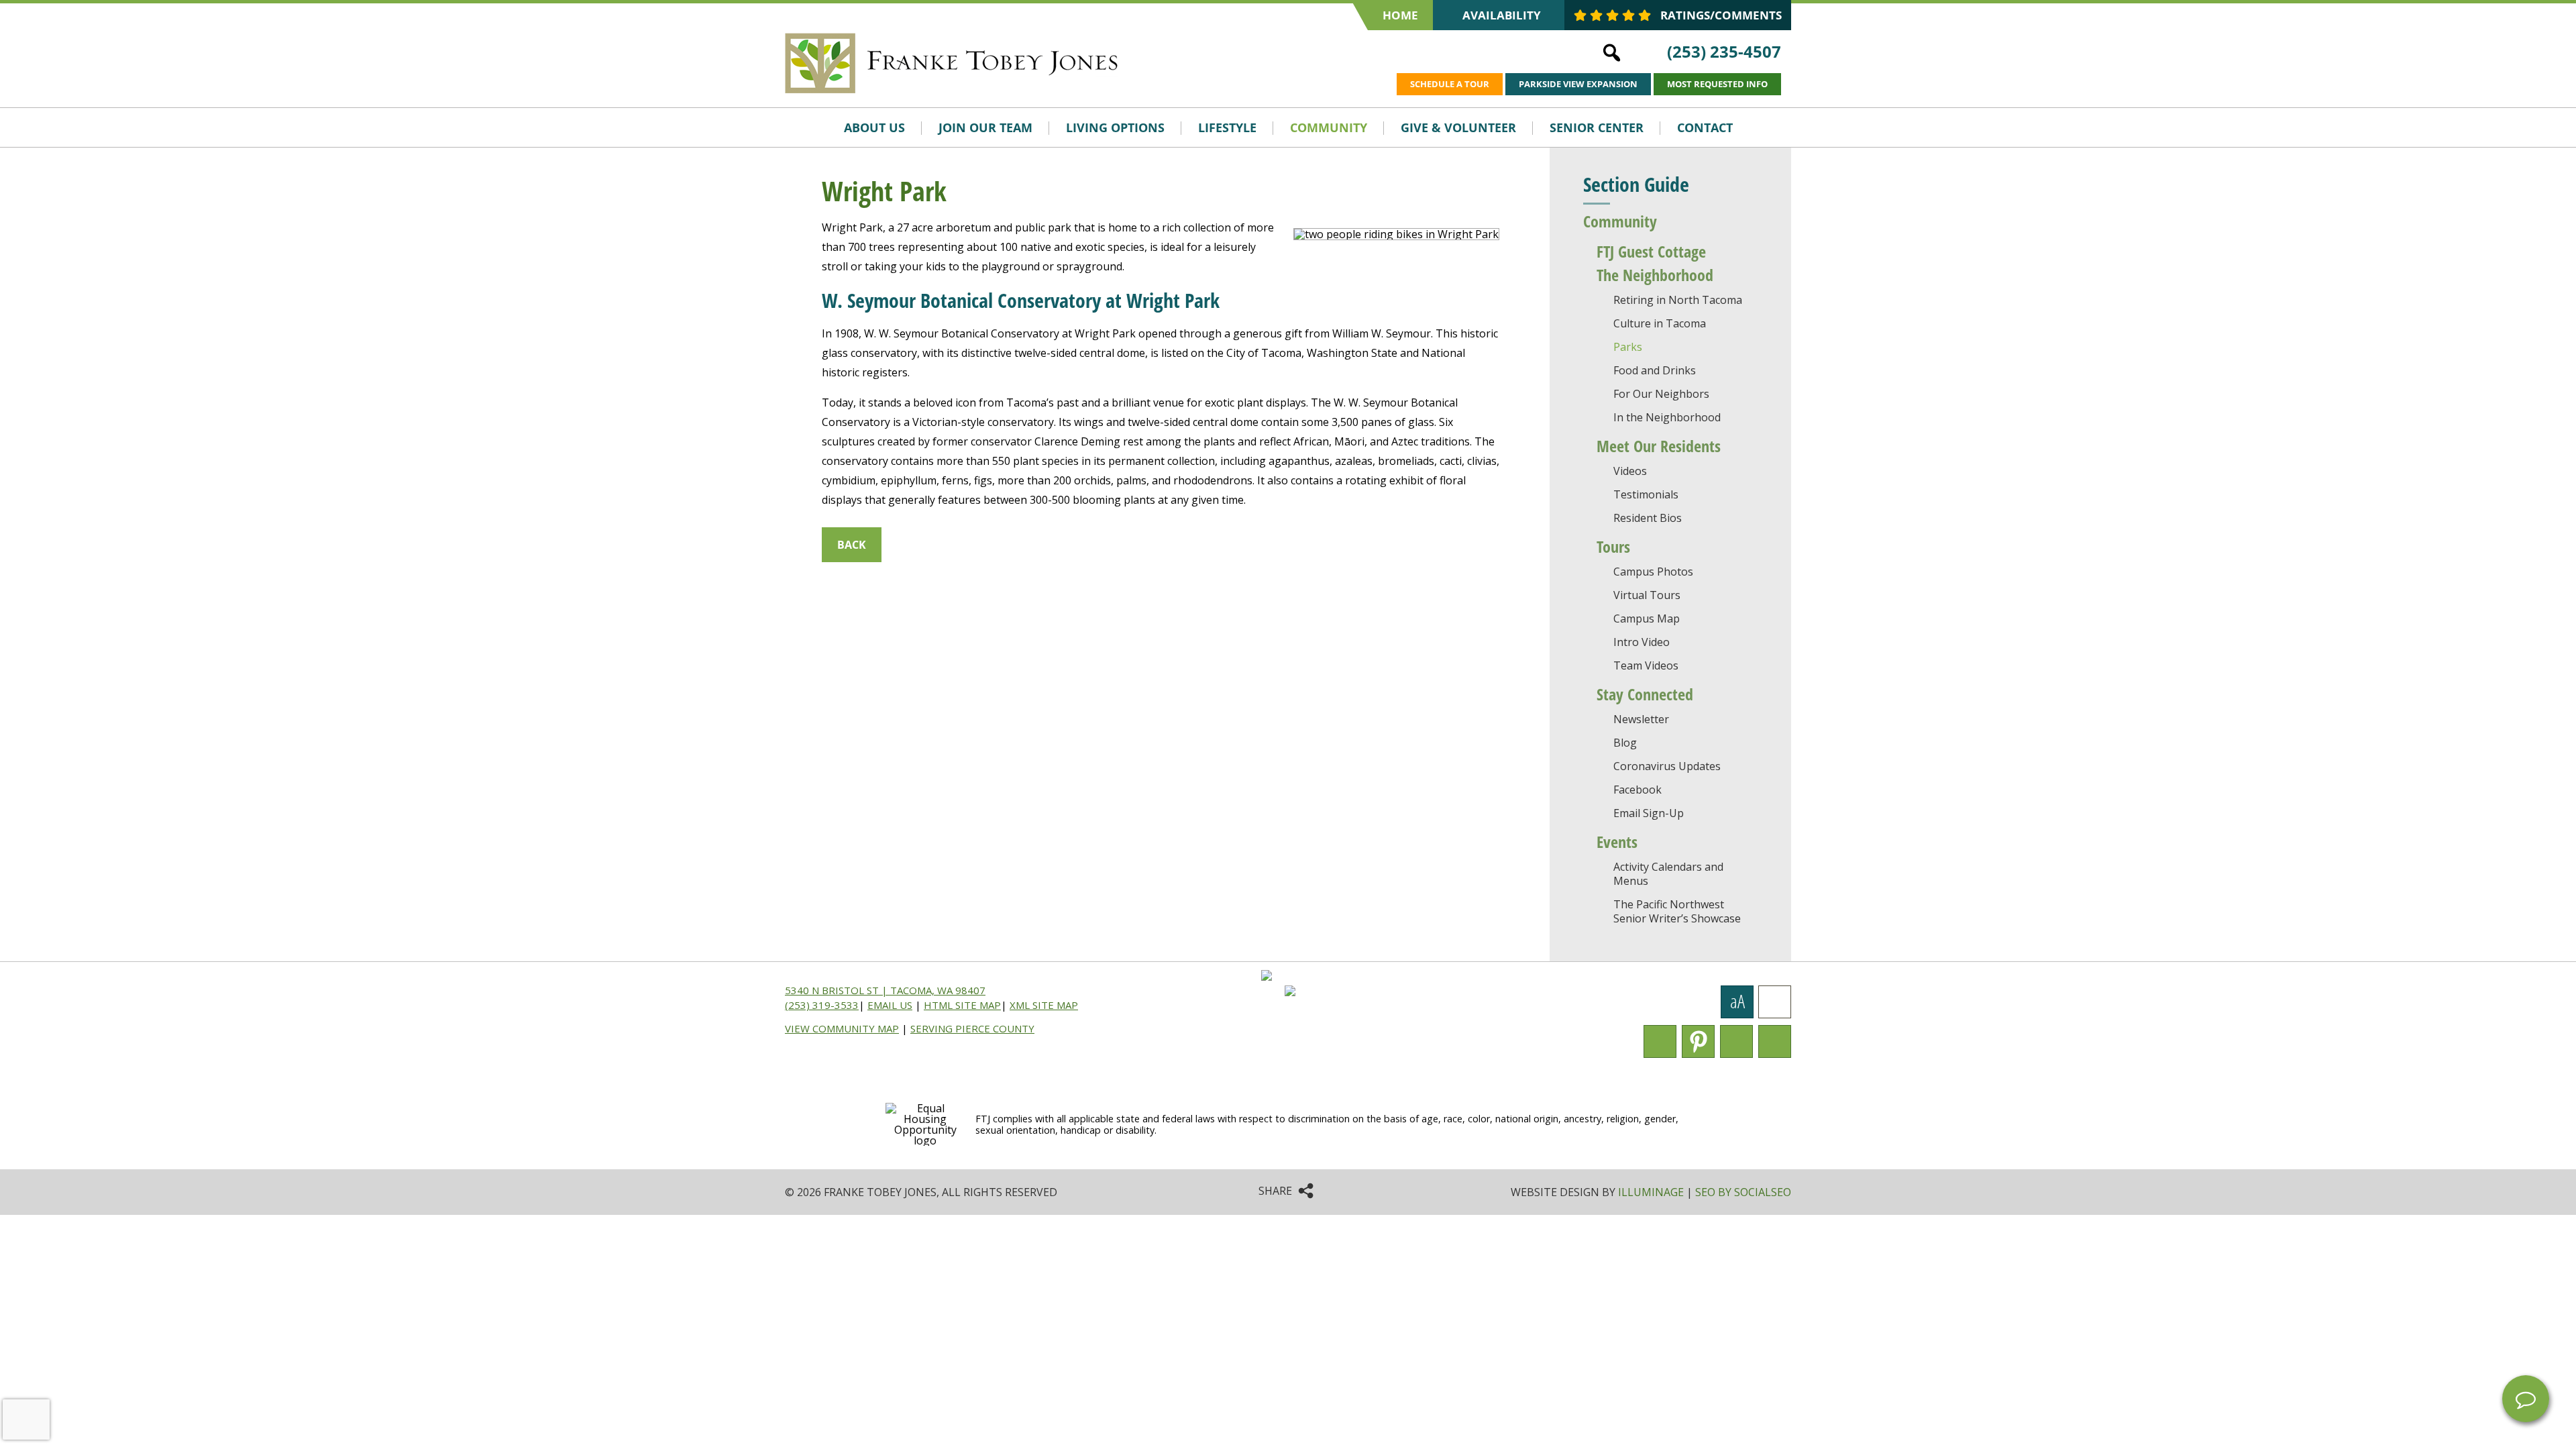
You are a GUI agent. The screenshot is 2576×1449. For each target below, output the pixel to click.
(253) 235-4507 (1724, 51)
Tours (1613, 546)
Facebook (1638, 790)
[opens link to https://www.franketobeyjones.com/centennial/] (1163, 64)
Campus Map (1647, 619)
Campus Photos (1653, 572)
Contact (1705, 127)
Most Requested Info (1717, 84)
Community (1329, 127)
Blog (1625, 743)
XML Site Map (1044, 1005)
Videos (1630, 471)
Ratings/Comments (1720, 15)
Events (1617, 842)
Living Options (1115, 127)
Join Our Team (985, 127)
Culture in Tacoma (1660, 323)
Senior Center (1597, 127)
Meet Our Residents (1659, 446)
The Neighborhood (1655, 275)
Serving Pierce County (972, 1028)
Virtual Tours (1647, 595)
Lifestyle (1227, 127)
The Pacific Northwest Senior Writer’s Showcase (1677, 911)
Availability (1502, 15)
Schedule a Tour (1450, 84)
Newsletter (1641, 719)
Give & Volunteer (1458, 127)
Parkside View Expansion (1578, 84)
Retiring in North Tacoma (1678, 300)
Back (852, 545)
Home (1400, 15)
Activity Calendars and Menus (1668, 874)
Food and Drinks (1655, 370)
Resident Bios (1648, 518)
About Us (874, 127)
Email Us (890, 1005)
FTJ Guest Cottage (1651, 251)
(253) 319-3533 (822, 1005)
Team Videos (1646, 665)
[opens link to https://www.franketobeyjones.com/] (953, 61)
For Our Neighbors (1661, 394)
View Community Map (842, 1028)
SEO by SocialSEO (1743, 1192)
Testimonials (1646, 494)
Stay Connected (1645, 694)
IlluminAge (1651, 1192)
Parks (1628, 347)
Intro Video (1642, 642)
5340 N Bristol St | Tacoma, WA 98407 (885, 990)
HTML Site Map (962, 1005)
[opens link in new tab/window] (1272, 992)
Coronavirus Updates (1667, 766)
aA (1737, 1003)
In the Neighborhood (1667, 417)
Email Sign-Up (1649, 813)
